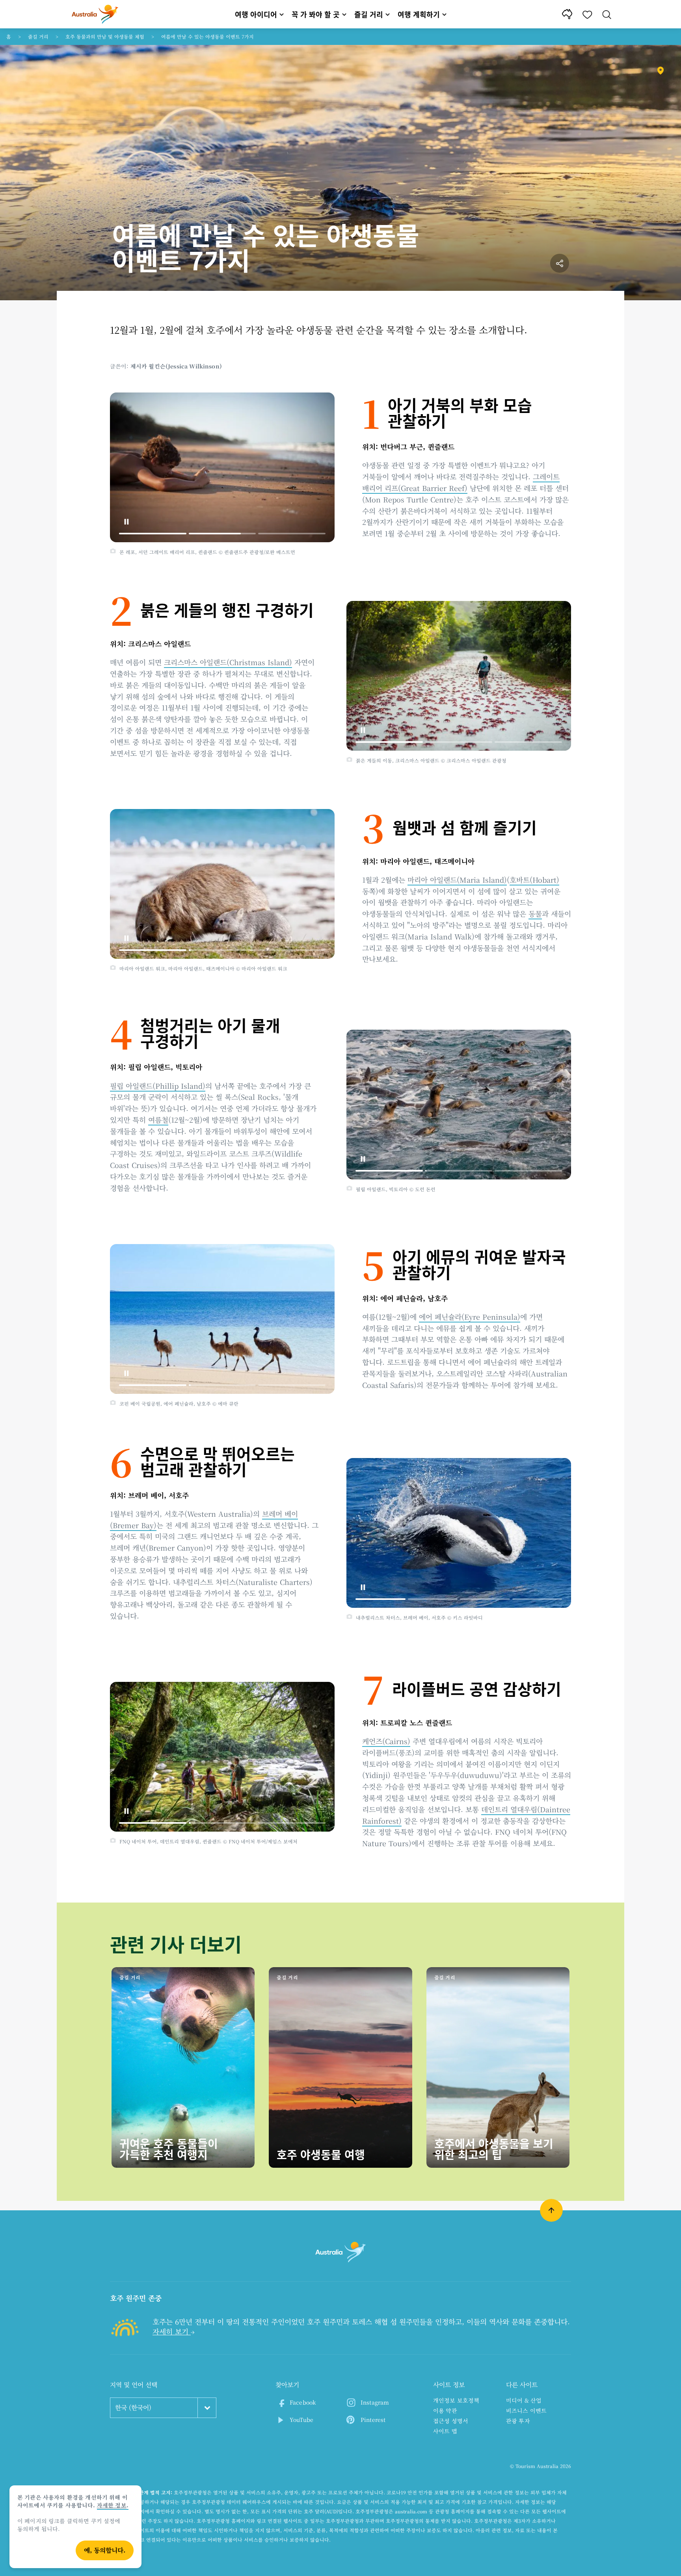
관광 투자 (518, 2421)
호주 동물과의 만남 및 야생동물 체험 (105, 36)
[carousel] (222, 467)
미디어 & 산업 (524, 2400)
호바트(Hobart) (534, 880)
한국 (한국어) (133, 2408)
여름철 (158, 1120)
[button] (127, 522)
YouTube (301, 2420)
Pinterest (373, 2420)
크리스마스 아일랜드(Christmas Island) (228, 662)
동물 (535, 913)
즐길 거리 (38, 36)
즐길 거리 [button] (369, 14)
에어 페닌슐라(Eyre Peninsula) (470, 1317)
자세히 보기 (172, 2331)
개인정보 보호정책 (456, 2400)
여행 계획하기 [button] (419, 14)
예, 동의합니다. (105, 2550)
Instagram (375, 2402)
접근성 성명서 (451, 2421)
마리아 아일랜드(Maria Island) (457, 880)
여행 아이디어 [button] (256, 14)
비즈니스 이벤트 (526, 2410)
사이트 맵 (445, 2431)
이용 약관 (445, 2410)
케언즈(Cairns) (386, 1741)
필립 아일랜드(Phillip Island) (158, 1086)
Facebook (303, 2402)
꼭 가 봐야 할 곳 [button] (316, 14)
